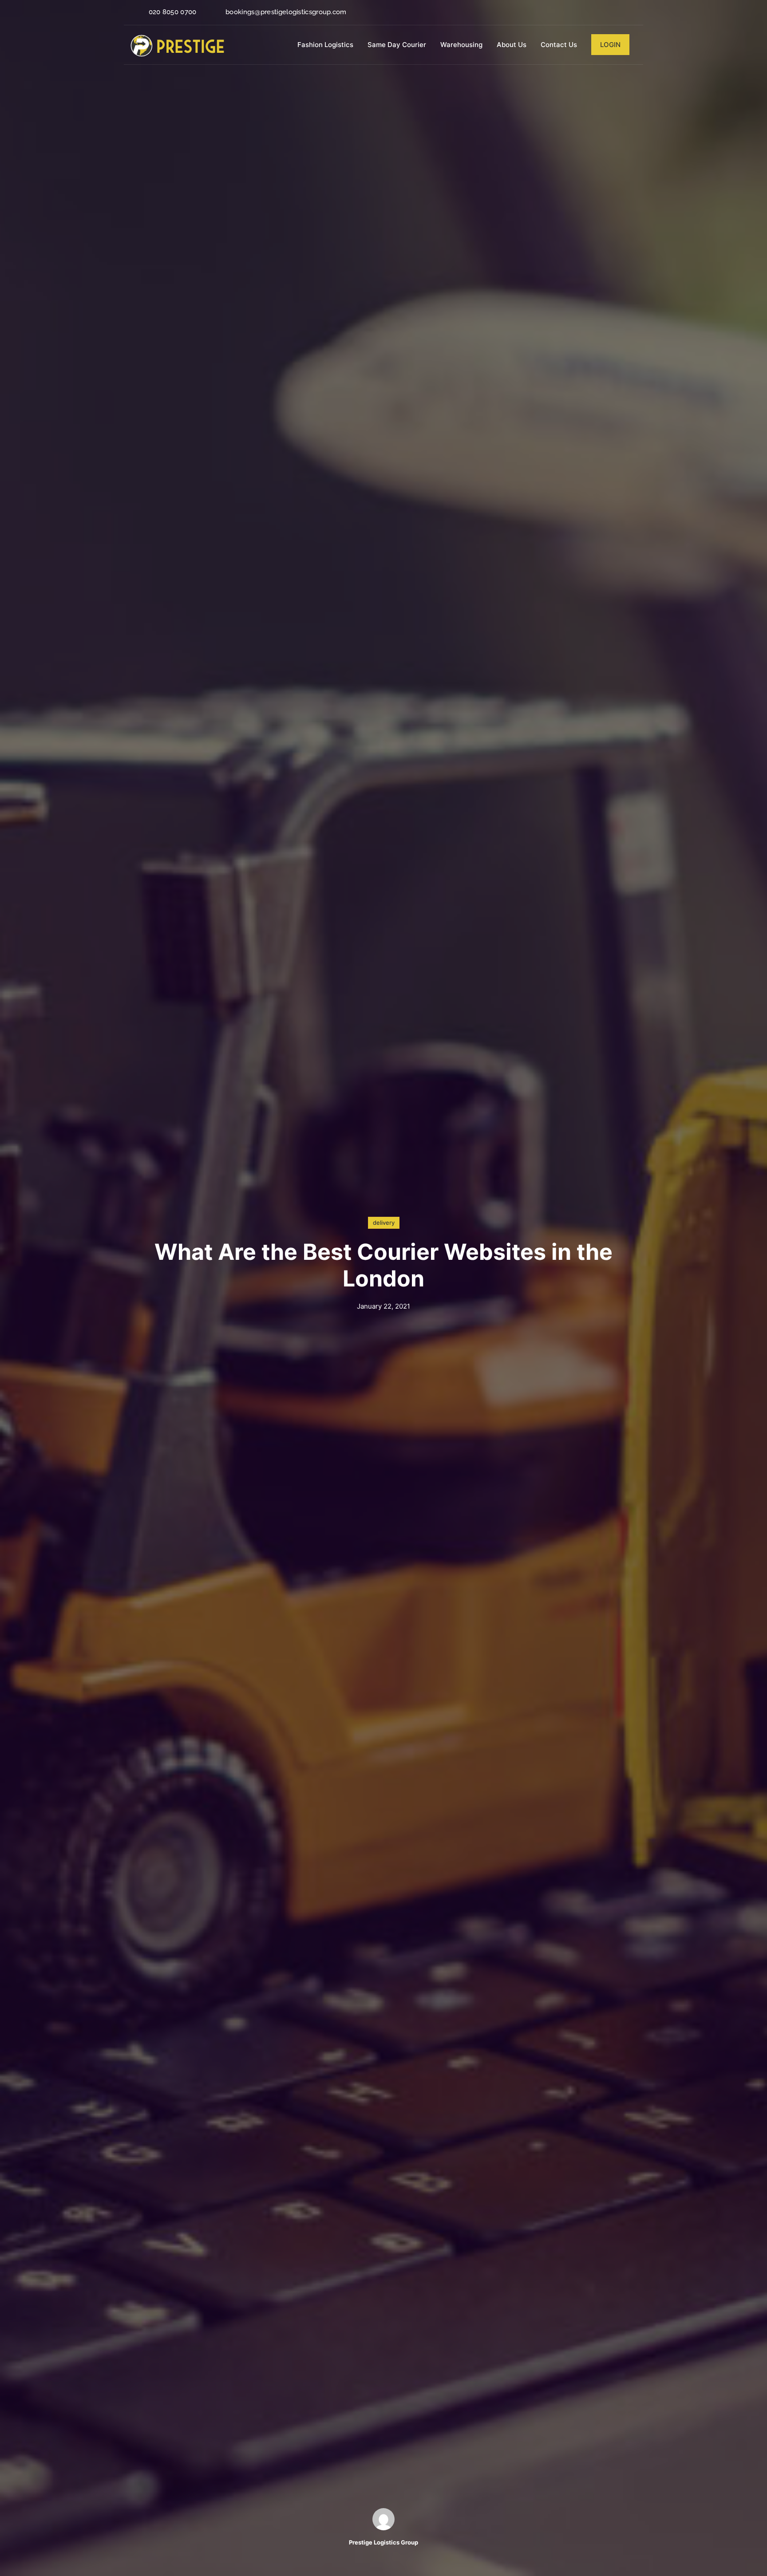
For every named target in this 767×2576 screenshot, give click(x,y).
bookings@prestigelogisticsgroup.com (286, 12)
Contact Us (559, 45)
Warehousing (461, 45)
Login (610, 45)
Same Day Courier (397, 45)
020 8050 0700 (173, 12)
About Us (512, 45)
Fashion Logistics (325, 45)
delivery (384, 1223)
